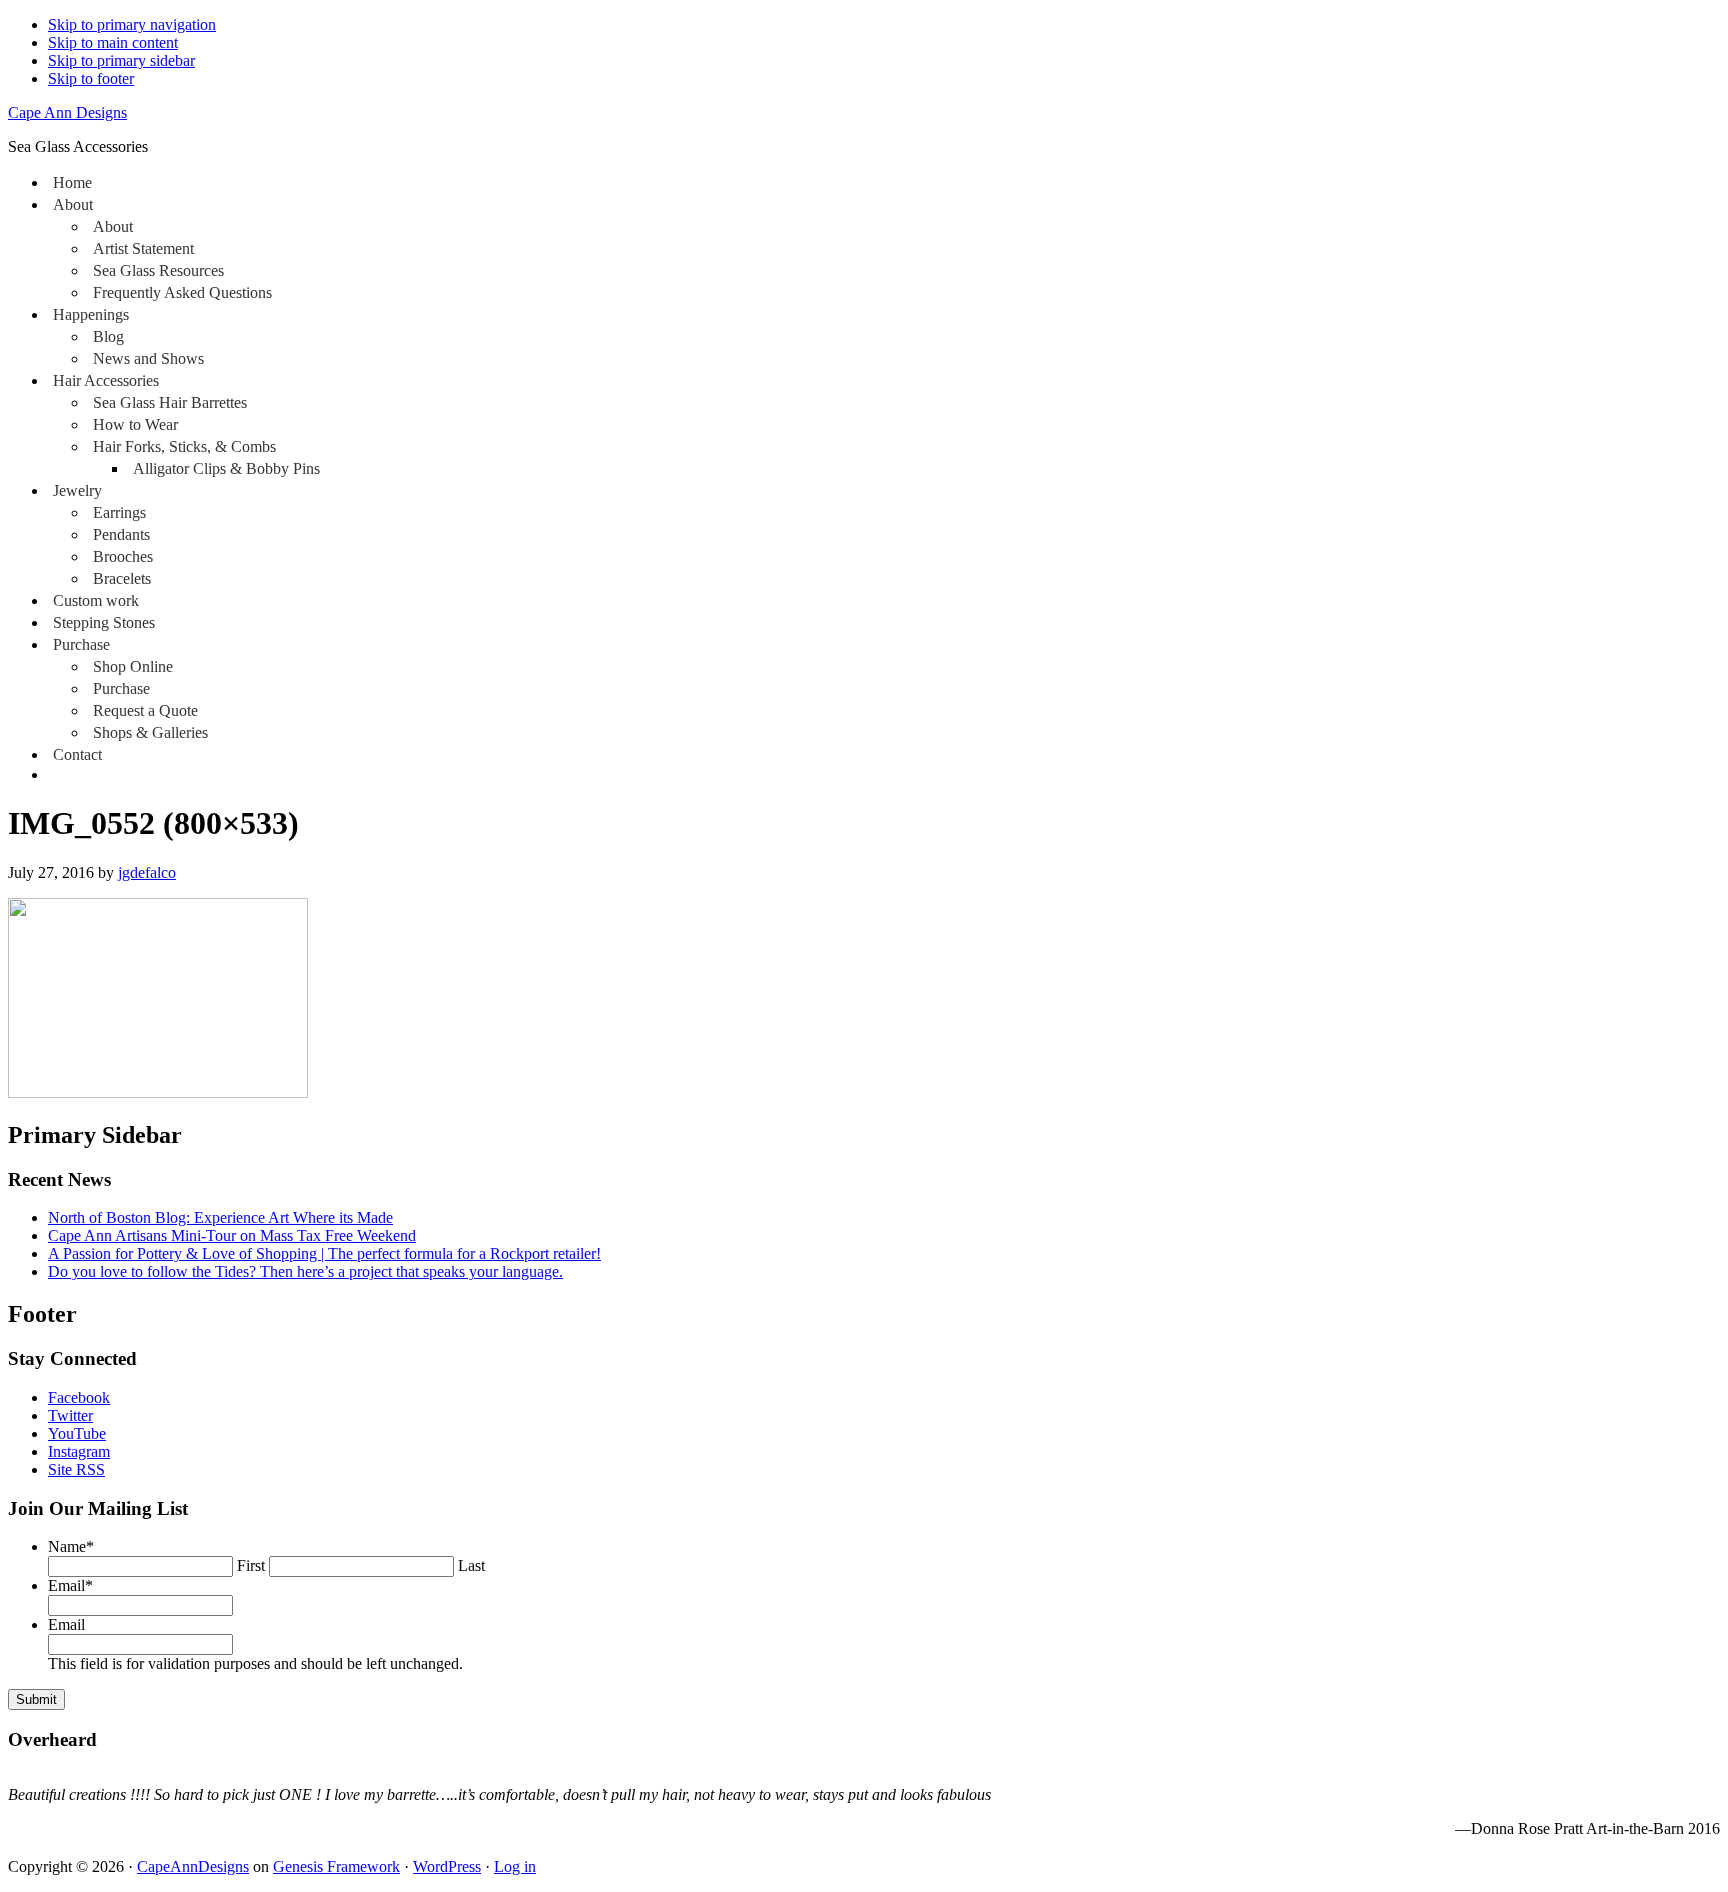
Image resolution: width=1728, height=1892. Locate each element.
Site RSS (76, 1469)
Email (70, 1585)
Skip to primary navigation (132, 24)
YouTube (77, 1433)
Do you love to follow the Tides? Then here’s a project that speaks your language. (305, 1271)
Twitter (70, 1415)
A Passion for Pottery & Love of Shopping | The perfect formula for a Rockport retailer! (324, 1253)
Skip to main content (113, 42)
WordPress (447, 1866)
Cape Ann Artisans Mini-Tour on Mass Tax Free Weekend (232, 1235)
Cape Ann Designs (67, 112)
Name (71, 1546)
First (251, 1565)
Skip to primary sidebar (121, 60)
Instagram (79, 1451)
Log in (515, 1866)
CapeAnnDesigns (193, 1866)
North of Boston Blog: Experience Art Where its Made (220, 1217)
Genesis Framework (336, 1866)
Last (471, 1565)
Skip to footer (91, 78)
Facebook (79, 1397)
